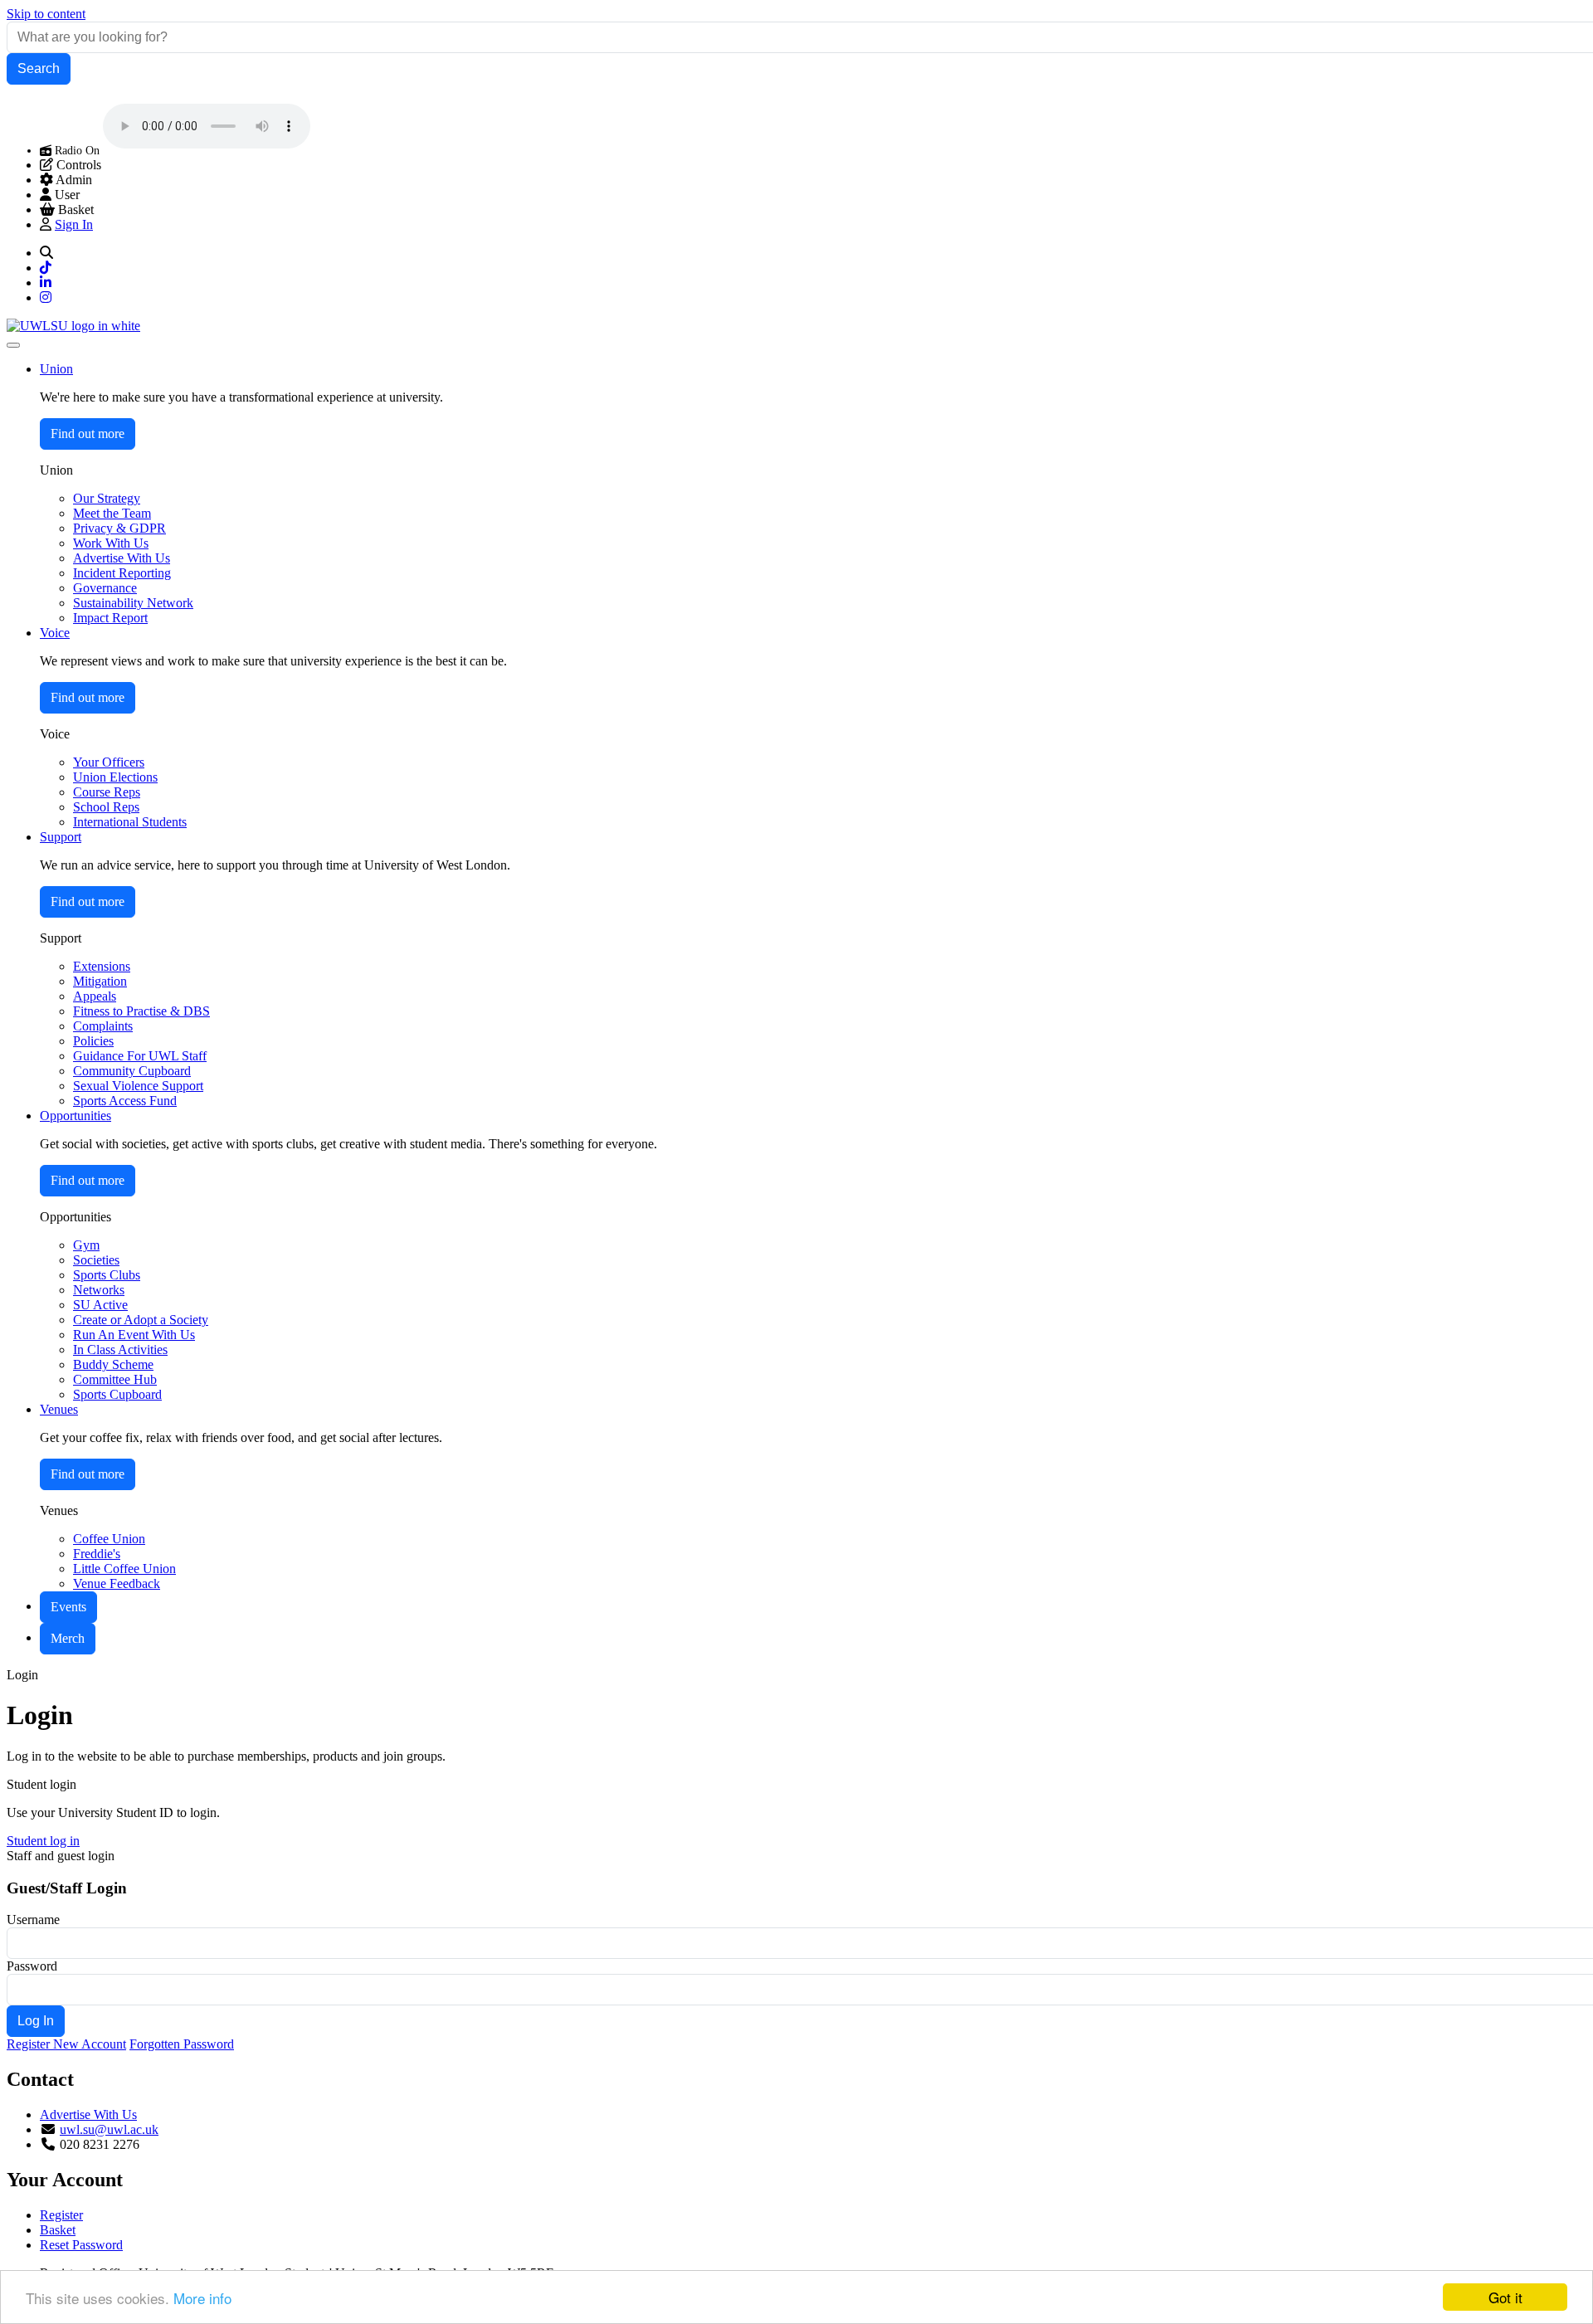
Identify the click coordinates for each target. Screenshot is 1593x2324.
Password (32, 1966)
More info (202, 2298)
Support (61, 837)
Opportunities (76, 1116)
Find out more (88, 434)
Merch (68, 1638)
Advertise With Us (88, 2114)
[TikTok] (46, 268)
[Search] (46, 253)
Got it (1505, 2297)
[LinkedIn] (46, 283)
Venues (59, 1409)
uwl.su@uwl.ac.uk (109, 2129)
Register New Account (66, 2044)
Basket (58, 2230)
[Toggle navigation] (13, 345)
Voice (55, 633)
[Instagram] (46, 297)
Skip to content (46, 14)
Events (68, 1607)
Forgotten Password (182, 2044)
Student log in (43, 1841)
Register (61, 2215)
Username (33, 1920)
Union (56, 369)
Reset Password (81, 2245)
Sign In (74, 224)
